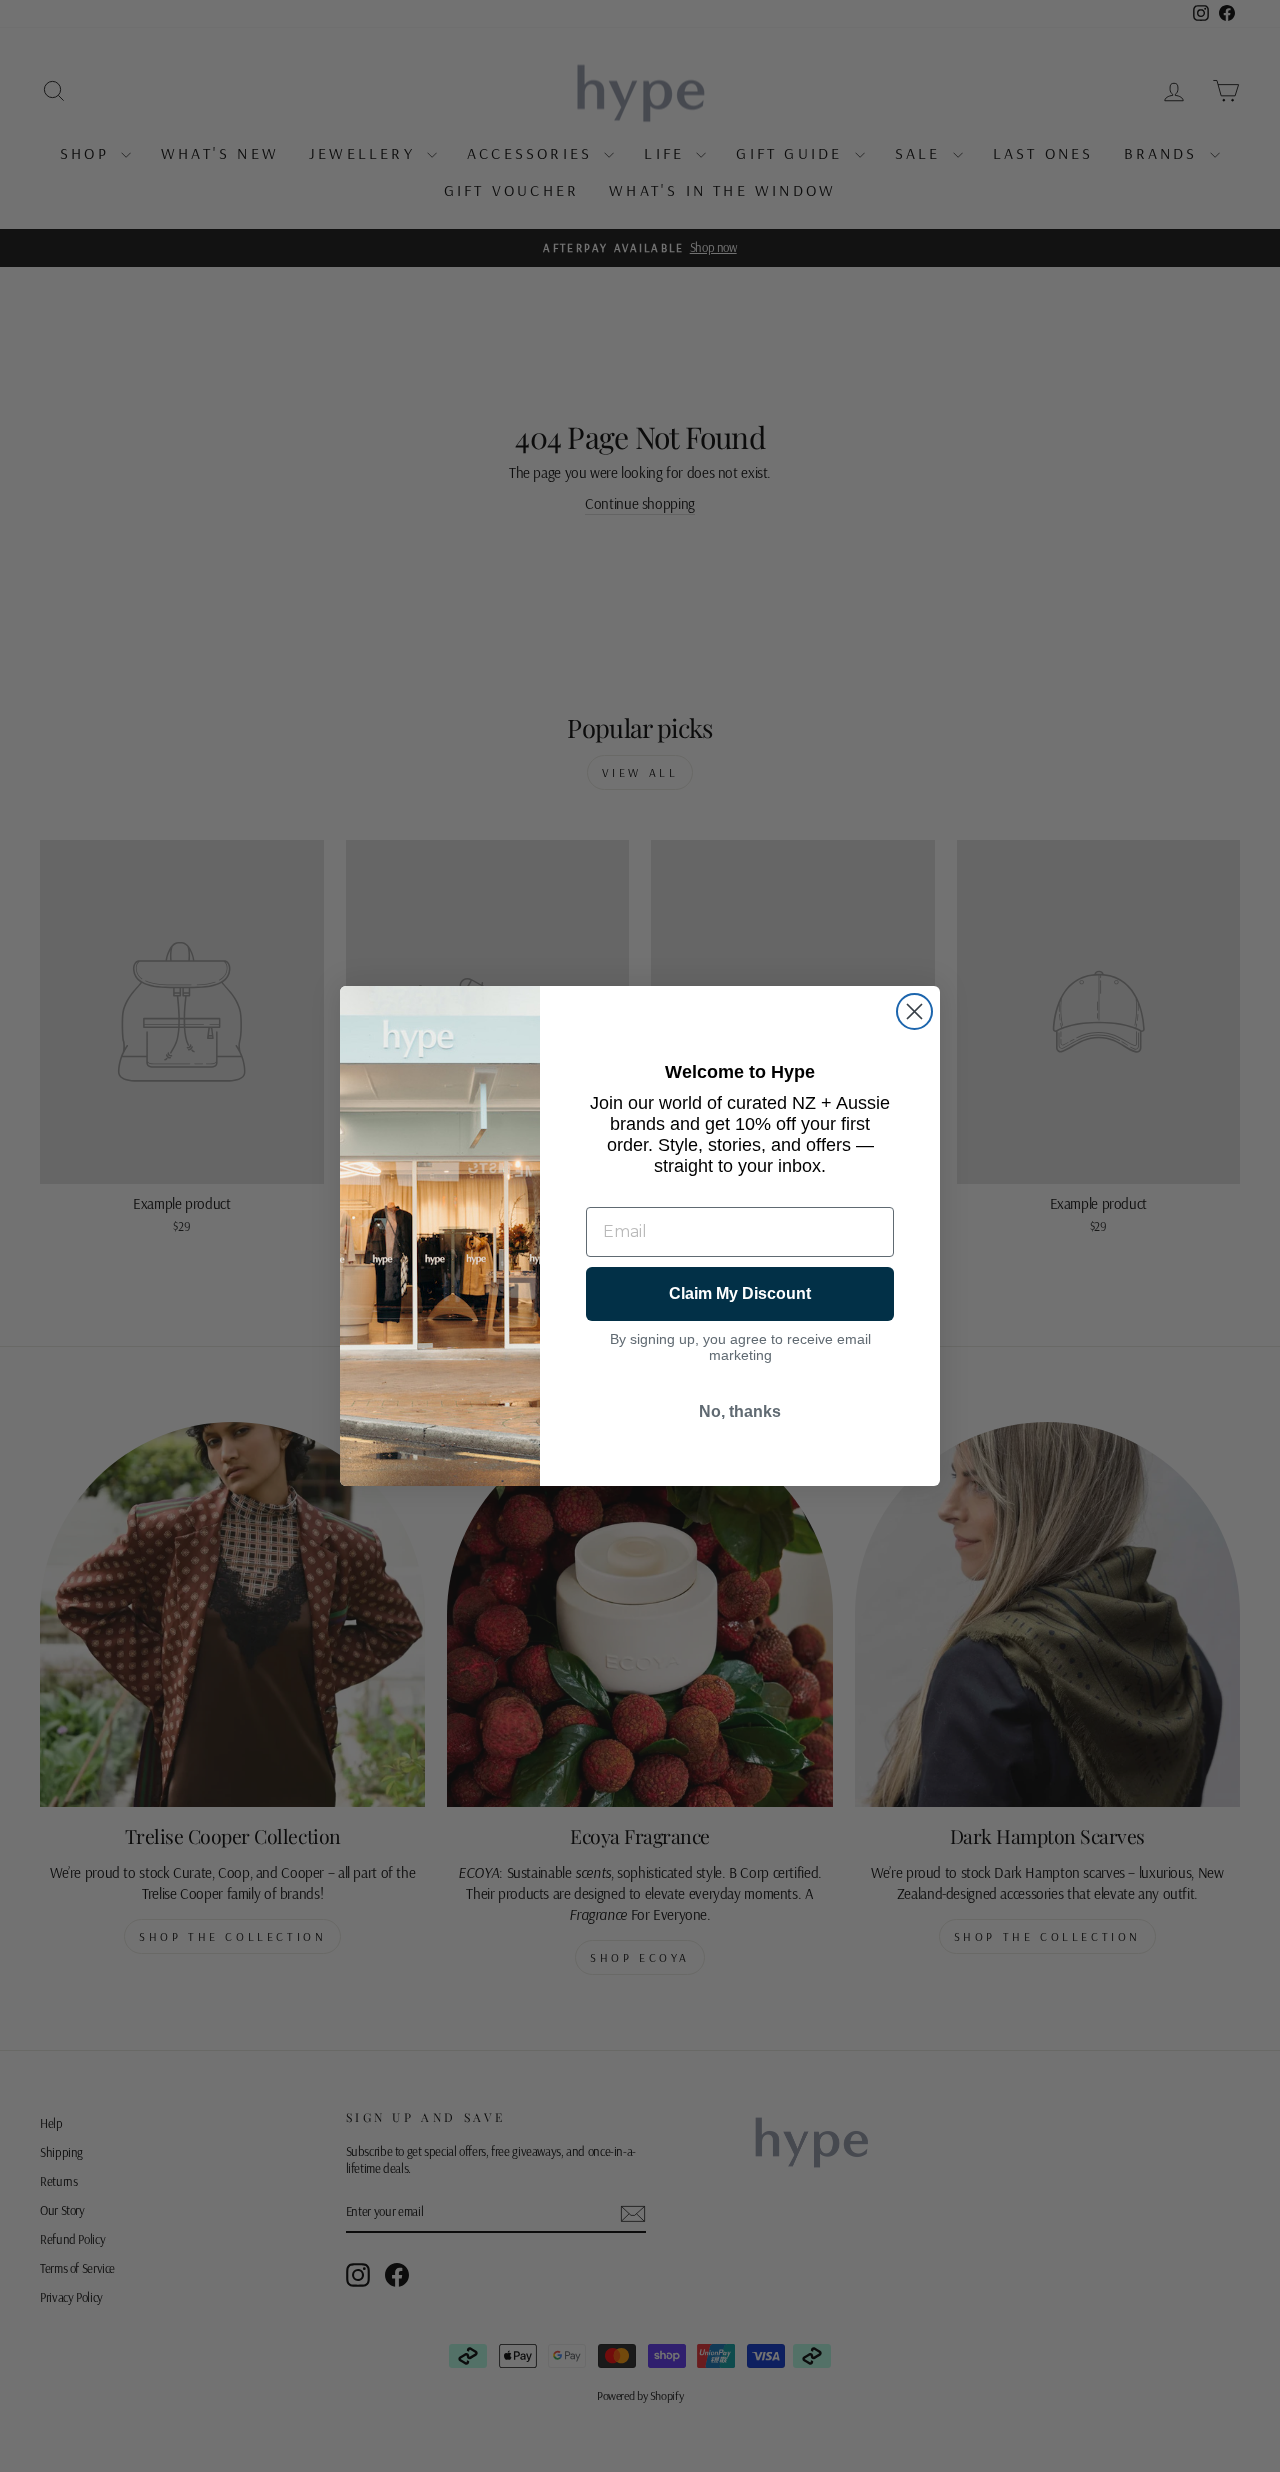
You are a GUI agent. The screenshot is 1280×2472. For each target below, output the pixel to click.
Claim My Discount (740, 1293)
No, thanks (740, 1411)
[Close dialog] (914, 1011)
